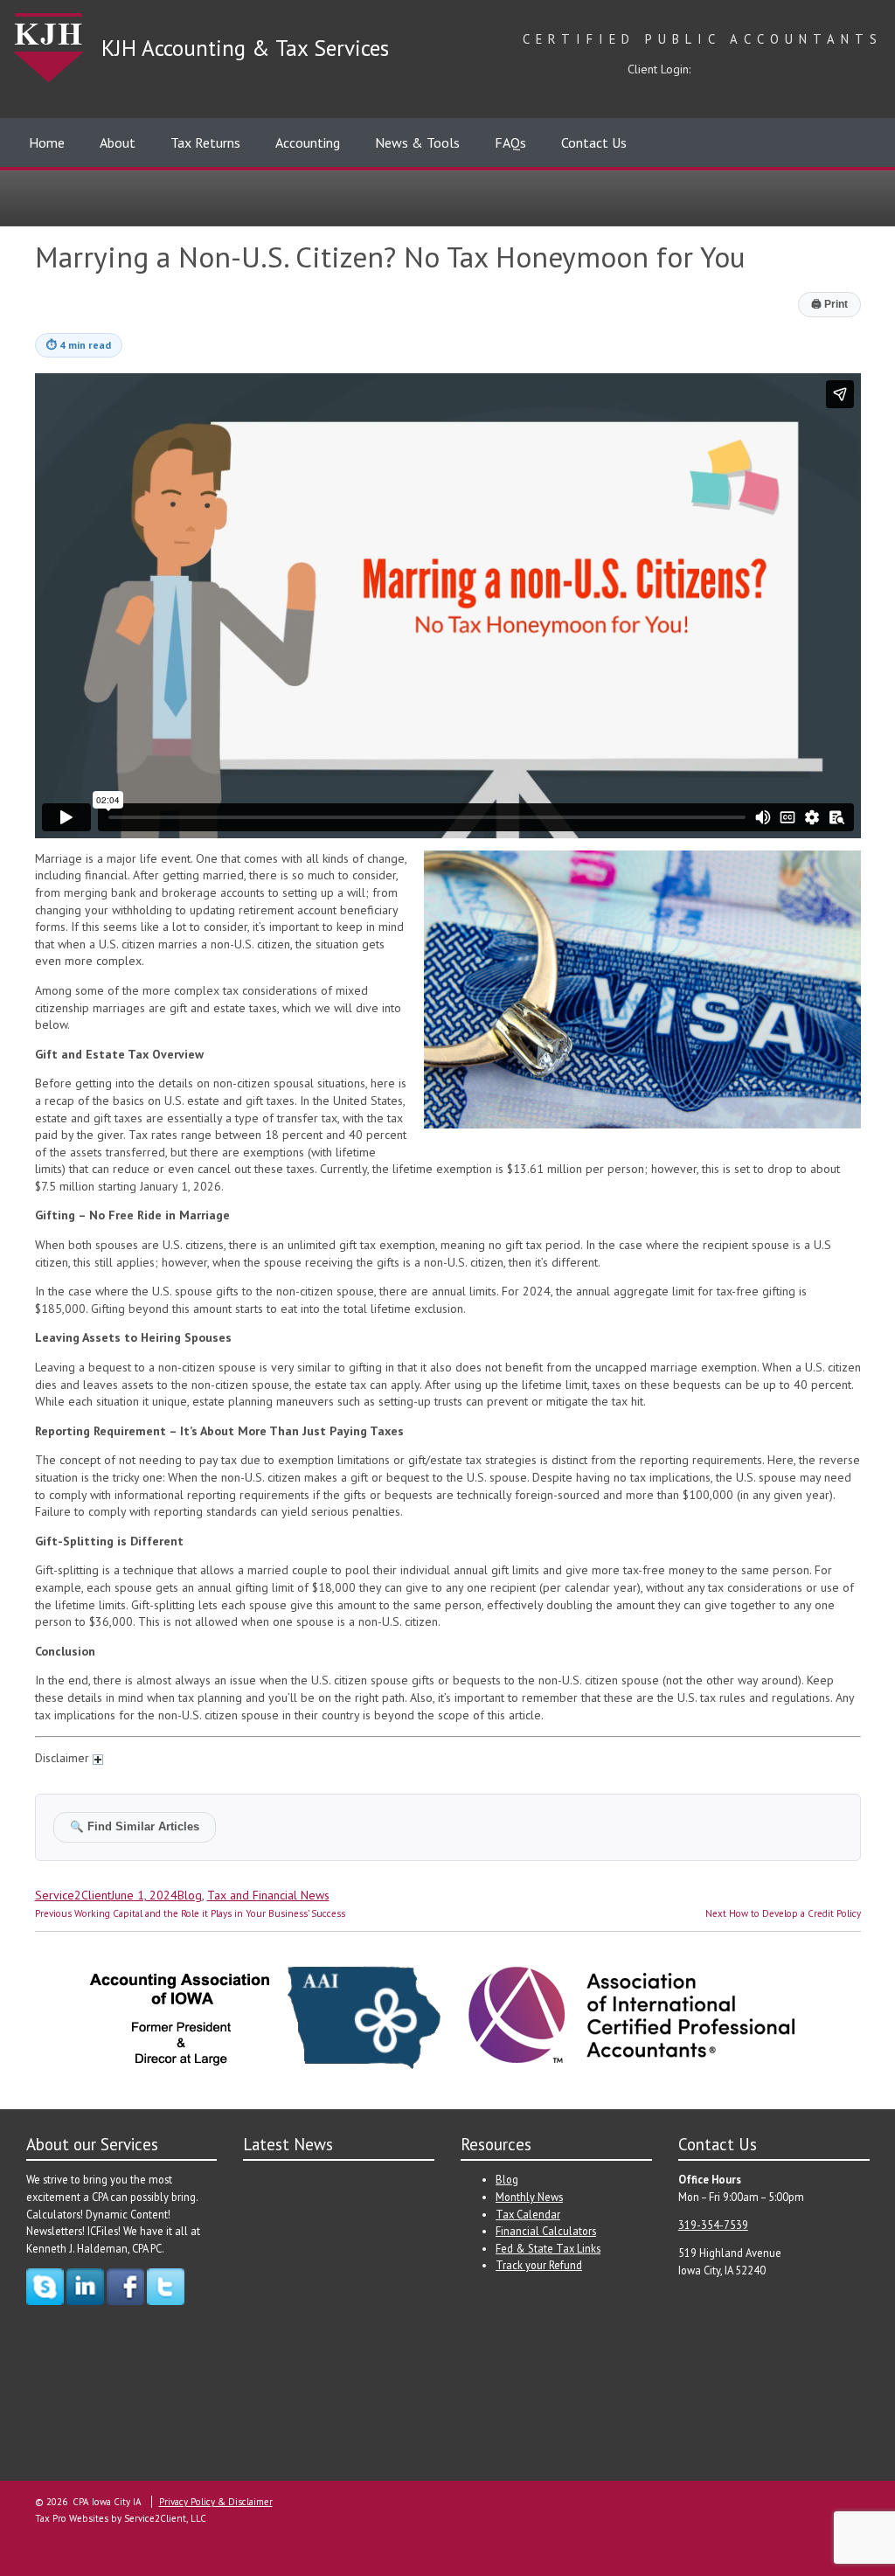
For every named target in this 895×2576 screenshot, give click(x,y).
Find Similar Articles (135, 1827)
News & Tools (417, 142)
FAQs (510, 142)
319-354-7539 (713, 2225)
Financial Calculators (546, 2231)
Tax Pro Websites (72, 2518)
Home (47, 142)
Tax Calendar (528, 2214)
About (118, 142)
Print (829, 304)
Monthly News (529, 2197)
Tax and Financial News (268, 1895)
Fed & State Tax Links (548, 2248)
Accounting (308, 142)
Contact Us (594, 142)
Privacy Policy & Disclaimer (216, 2502)
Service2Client (73, 1895)
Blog (190, 1895)
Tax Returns (205, 142)
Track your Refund (539, 2265)
